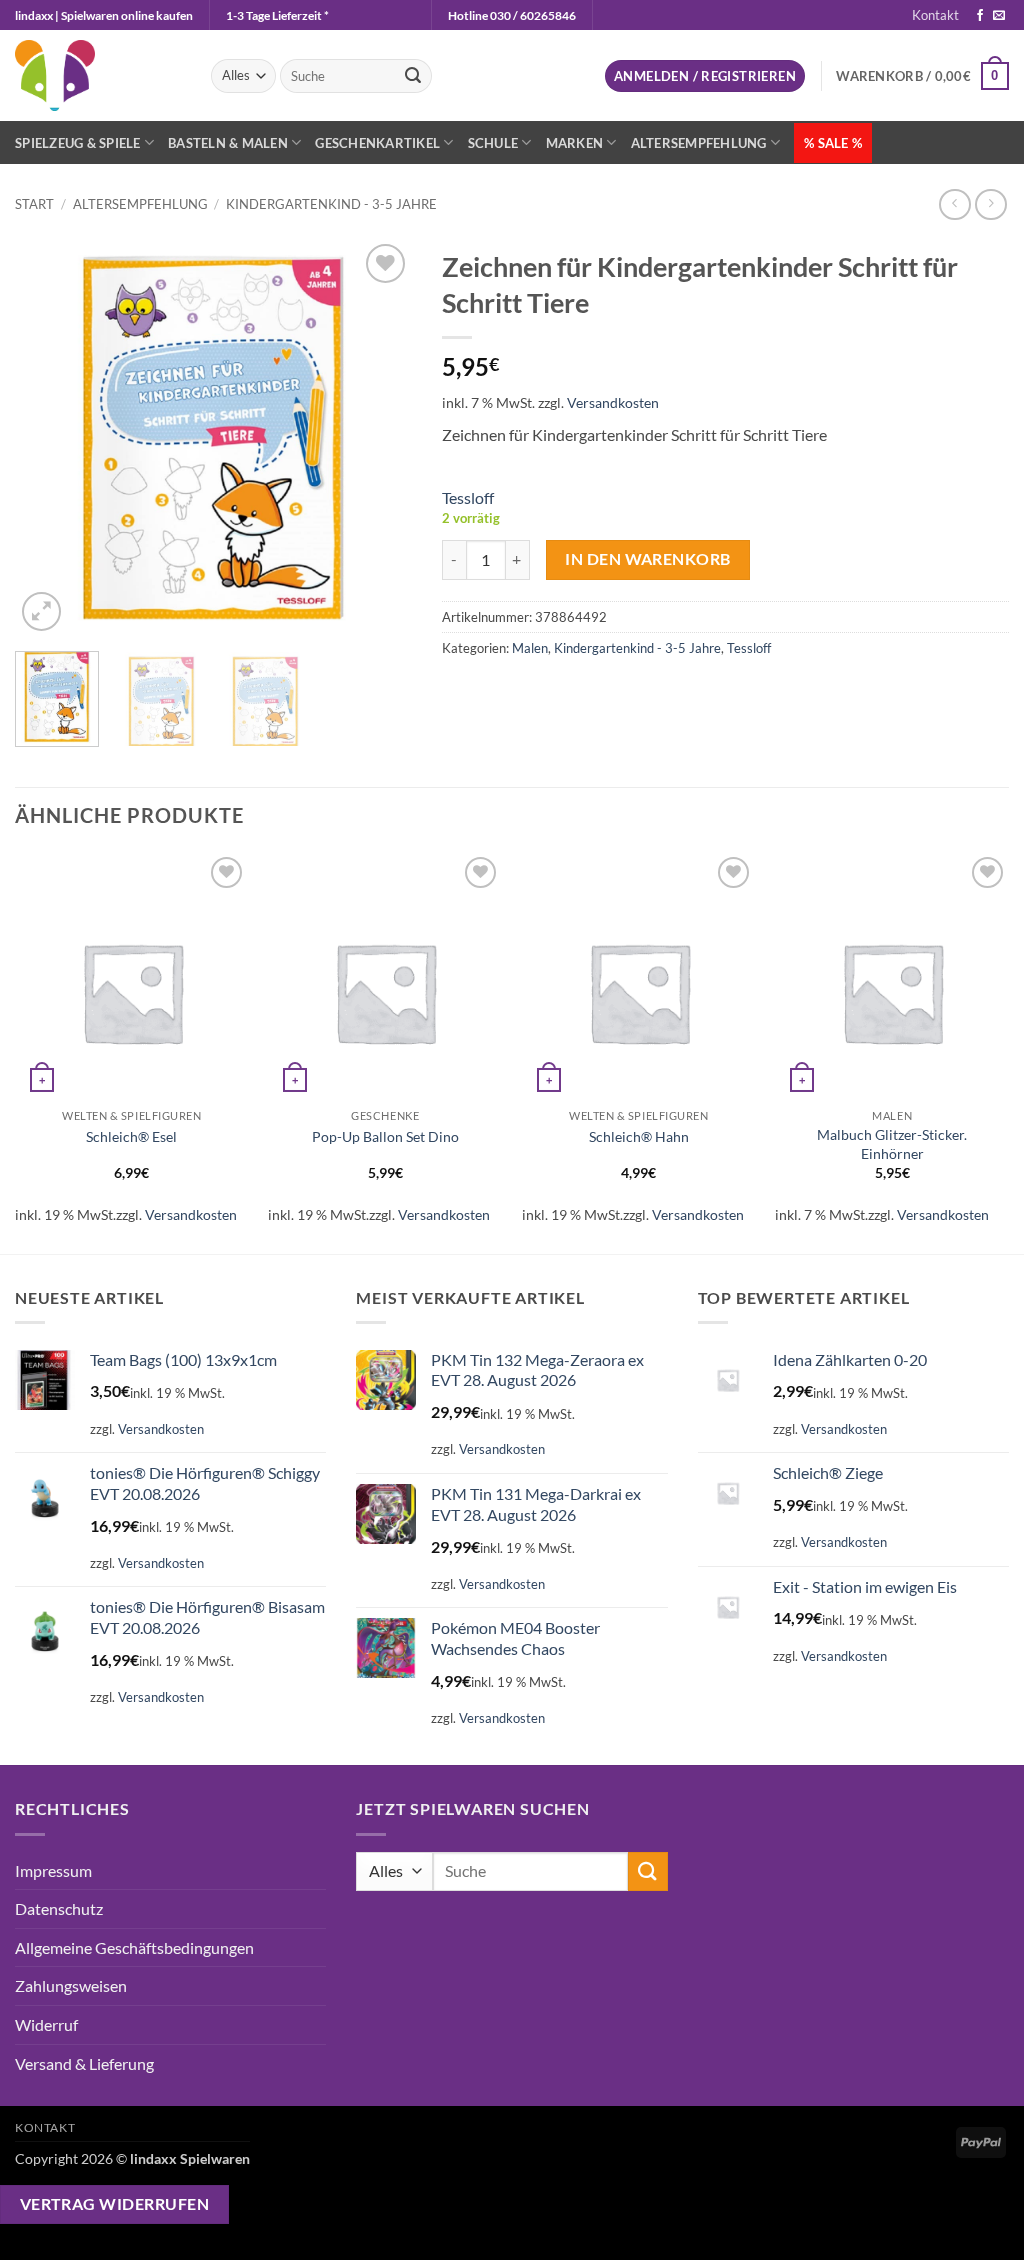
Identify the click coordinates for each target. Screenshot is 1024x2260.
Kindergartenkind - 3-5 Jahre (331, 204)
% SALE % (833, 143)
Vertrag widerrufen (114, 2204)
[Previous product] (990, 204)
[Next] (379, 437)
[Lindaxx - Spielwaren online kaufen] (98, 75)
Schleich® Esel (131, 1136)
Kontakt (935, 15)
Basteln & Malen (228, 143)
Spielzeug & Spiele (78, 143)
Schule (493, 143)
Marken (575, 143)
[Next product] (954, 204)
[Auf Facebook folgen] (980, 16)
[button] (705, 76)
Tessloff (468, 497)
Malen (530, 648)
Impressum (53, 1870)
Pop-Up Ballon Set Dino (385, 1136)
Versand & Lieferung (84, 2063)
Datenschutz (59, 1908)
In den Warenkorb (647, 559)
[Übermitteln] (414, 76)
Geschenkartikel (377, 143)
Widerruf (46, 2024)
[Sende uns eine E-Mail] (999, 16)
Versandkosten (613, 402)
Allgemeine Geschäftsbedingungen (134, 1947)
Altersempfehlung (699, 143)
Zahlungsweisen (71, 1985)
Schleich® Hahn (639, 1136)
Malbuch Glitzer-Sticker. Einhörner (892, 1144)
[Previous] (48, 437)
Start (34, 204)
